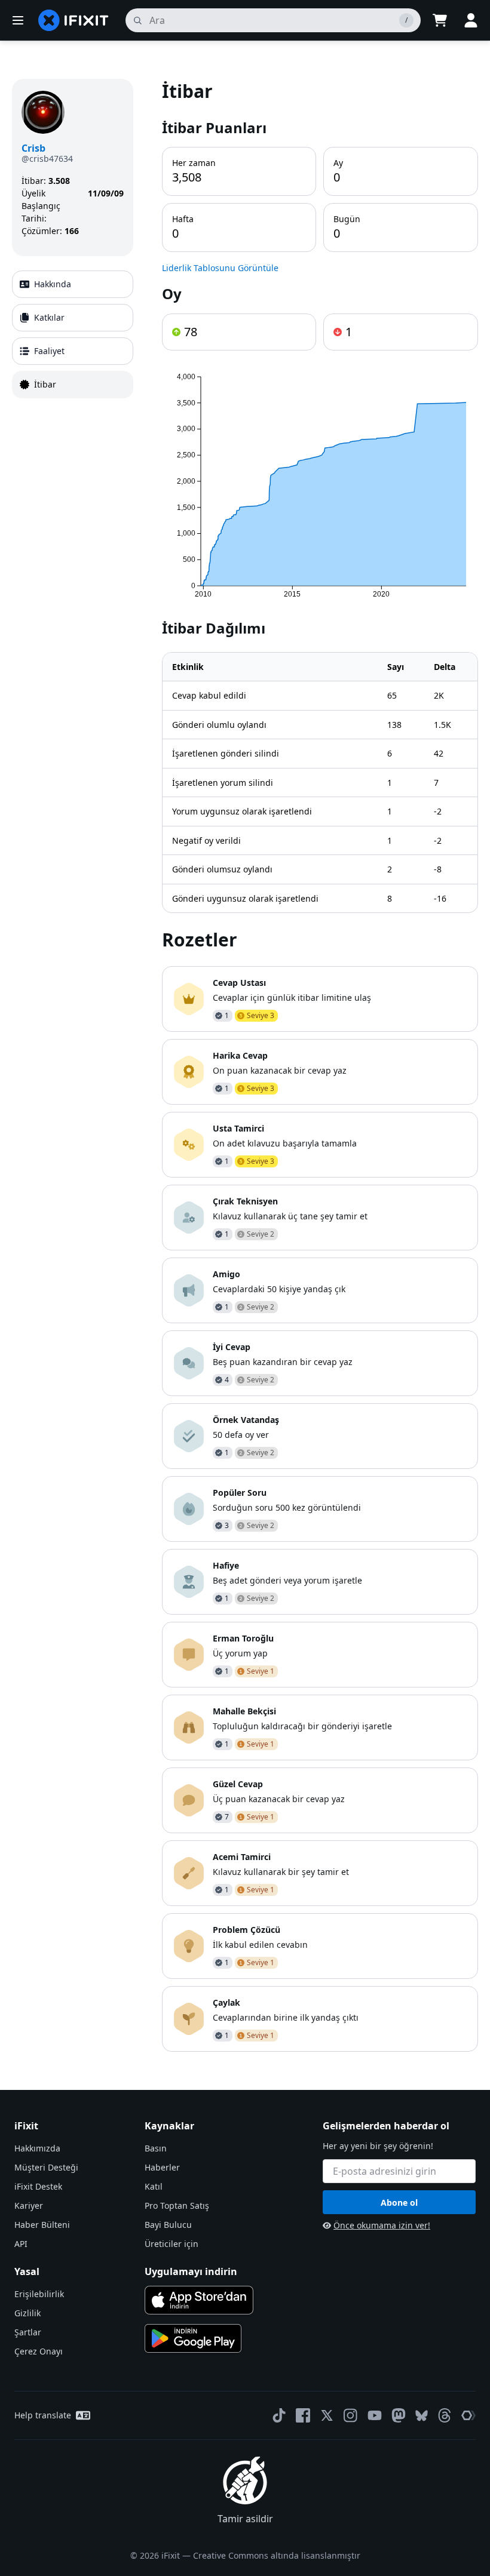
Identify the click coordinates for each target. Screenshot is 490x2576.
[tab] (73, 284)
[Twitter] (327, 2415)
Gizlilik (27, 2313)
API (21, 2244)
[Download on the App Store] (199, 2300)
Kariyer (29, 2205)
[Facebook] (303, 2415)
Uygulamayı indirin (191, 2271)
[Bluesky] (422, 2416)
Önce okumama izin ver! (382, 2225)
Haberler (162, 2167)
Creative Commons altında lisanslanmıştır (277, 2555)
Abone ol (399, 2202)
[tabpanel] (320, 1065)
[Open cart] (440, 20)
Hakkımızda (37, 2148)
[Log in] (471, 20)
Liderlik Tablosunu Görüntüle (220, 268)
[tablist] (73, 334)
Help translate (43, 2415)
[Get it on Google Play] (193, 2338)
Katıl (154, 2186)
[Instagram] (351, 2415)
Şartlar (28, 2332)
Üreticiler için (171, 2244)
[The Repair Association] (468, 2415)
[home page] (73, 20)
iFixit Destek (38, 2186)
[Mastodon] (399, 2415)
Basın (156, 2148)
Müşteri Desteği (46, 2167)
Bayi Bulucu (168, 2225)
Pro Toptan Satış (177, 2205)
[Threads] (445, 2415)
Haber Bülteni (42, 2225)
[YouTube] (375, 2415)
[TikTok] (279, 2415)
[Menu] (18, 20)
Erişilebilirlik (39, 2294)
